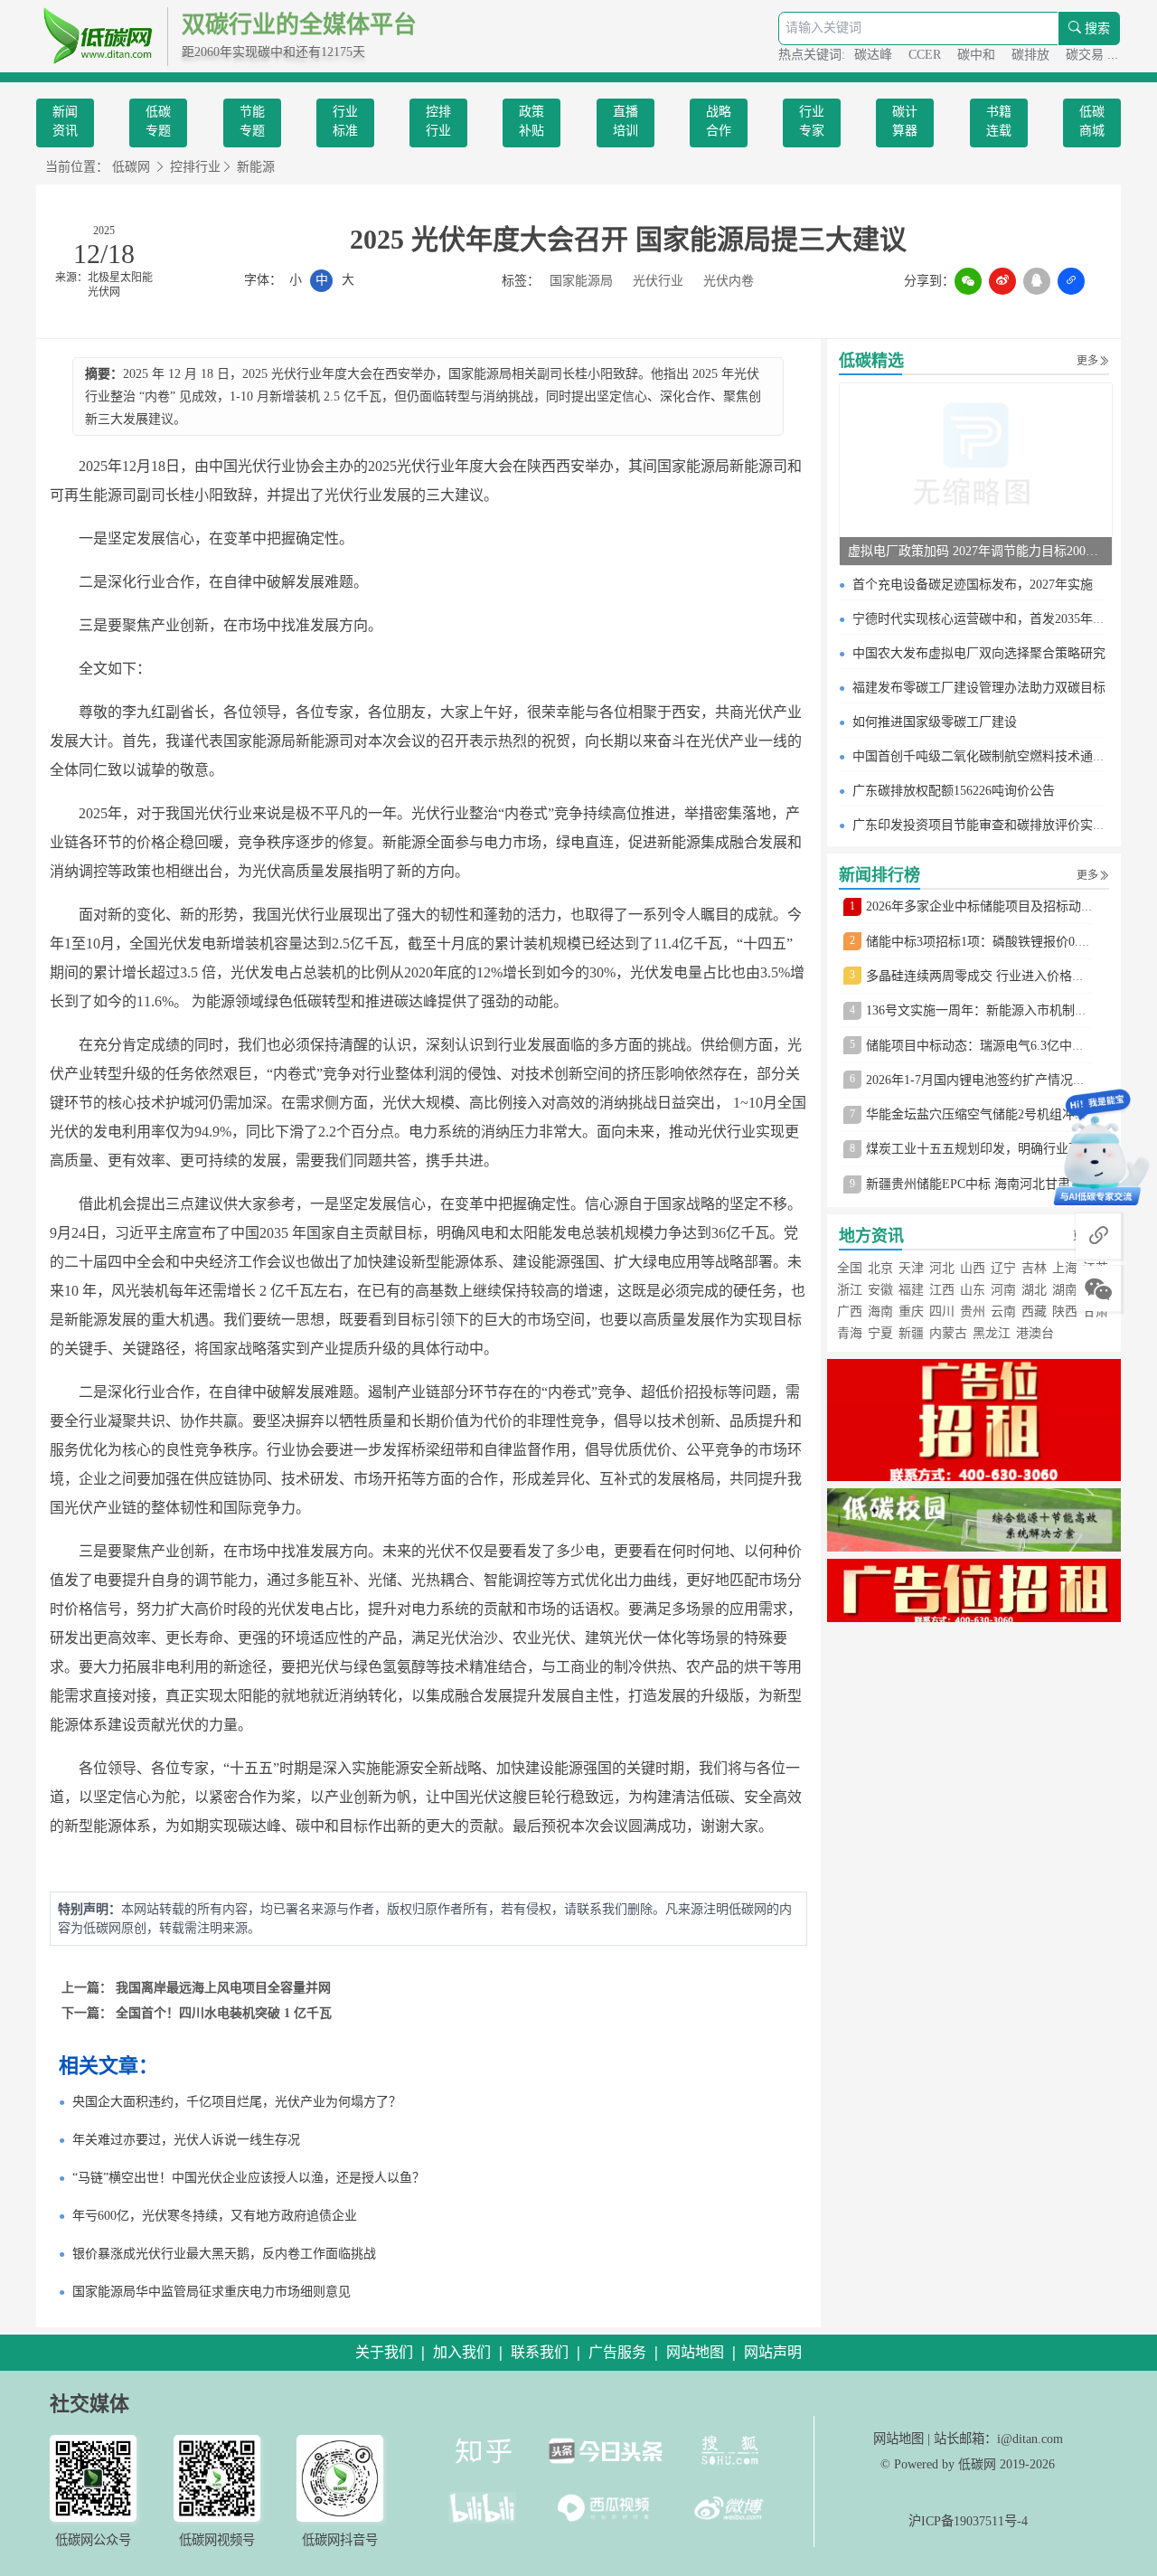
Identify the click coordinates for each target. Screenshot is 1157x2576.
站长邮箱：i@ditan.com (998, 2439)
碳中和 (978, 55)
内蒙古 (948, 1333)
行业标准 (345, 121)
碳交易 (1086, 55)
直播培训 (626, 121)
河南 (1003, 1290)
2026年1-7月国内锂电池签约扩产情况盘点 (982, 1080)
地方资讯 (871, 1236)
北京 (880, 1268)
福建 (911, 1290)
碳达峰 (875, 55)
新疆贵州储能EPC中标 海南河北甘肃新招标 (987, 1184)
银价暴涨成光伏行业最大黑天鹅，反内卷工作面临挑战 (224, 2254)
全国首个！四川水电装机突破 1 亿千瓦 (224, 2013)
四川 (942, 1312)
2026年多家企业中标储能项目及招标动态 (980, 906)
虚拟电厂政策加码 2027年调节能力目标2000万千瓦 (989, 551)
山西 (973, 1268)
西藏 (1034, 1312)
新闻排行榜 (880, 875)
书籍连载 (999, 121)
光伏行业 (658, 281)
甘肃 (1096, 1312)
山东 (973, 1290)
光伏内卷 (729, 281)
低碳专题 (158, 121)
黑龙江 (992, 1333)
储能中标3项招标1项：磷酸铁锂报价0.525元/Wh (999, 942)
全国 (850, 1268)
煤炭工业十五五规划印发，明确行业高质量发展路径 (1011, 1149)
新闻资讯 (65, 121)
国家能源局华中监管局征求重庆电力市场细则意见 (212, 2292)
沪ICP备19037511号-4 (968, 2521)
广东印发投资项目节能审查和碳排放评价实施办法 (992, 825)
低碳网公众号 (93, 2540)
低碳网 (131, 167)
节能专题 (252, 121)
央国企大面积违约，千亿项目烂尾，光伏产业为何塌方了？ (237, 2102)
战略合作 (719, 121)
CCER (927, 55)
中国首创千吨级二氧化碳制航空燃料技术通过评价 (992, 756)
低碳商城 (1092, 121)
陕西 (1065, 1312)
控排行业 (438, 121)
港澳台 (1035, 1333)
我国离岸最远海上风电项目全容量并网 (223, 1988)
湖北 (1034, 1290)
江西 (942, 1290)
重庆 (911, 1312)
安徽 (880, 1290)
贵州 (973, 1312)
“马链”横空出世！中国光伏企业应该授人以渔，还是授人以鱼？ (249, 2178)
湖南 (1065, 1290)
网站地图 (898, 2439)
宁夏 (880, 1333)
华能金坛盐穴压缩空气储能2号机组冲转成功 (989, 1114)
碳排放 (1032, 55)
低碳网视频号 (217, 2540)
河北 (942, 1268)
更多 (1087, 361)
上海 (1065, 1268)
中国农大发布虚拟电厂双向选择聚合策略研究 (979, 653)
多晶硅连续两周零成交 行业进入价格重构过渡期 (1001, 976)
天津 (911, 1268)
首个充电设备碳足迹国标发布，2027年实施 (973, 585)
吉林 (1034, 1268)
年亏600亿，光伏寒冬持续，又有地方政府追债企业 (215, 2216)
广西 (850, 1312)
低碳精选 (871, 361)
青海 (850, 1333)
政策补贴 (531, 121)
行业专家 (812, 121)
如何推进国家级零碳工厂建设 (935, 722)
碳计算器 (905, 121)
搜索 (1096, 28)
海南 (880, 1312)
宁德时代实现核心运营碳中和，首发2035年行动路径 (998, 619)
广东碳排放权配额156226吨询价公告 (954, 791)
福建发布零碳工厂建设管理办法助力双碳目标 (979, 688)
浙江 (850, 1290)
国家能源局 (581, 281)
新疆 (911, 1333)
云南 (1003, 1312)
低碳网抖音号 (340, 2540)
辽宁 (1003, 1268)
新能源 (256, 167)
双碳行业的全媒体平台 (299, 25)
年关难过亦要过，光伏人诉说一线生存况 (186, 2140)
